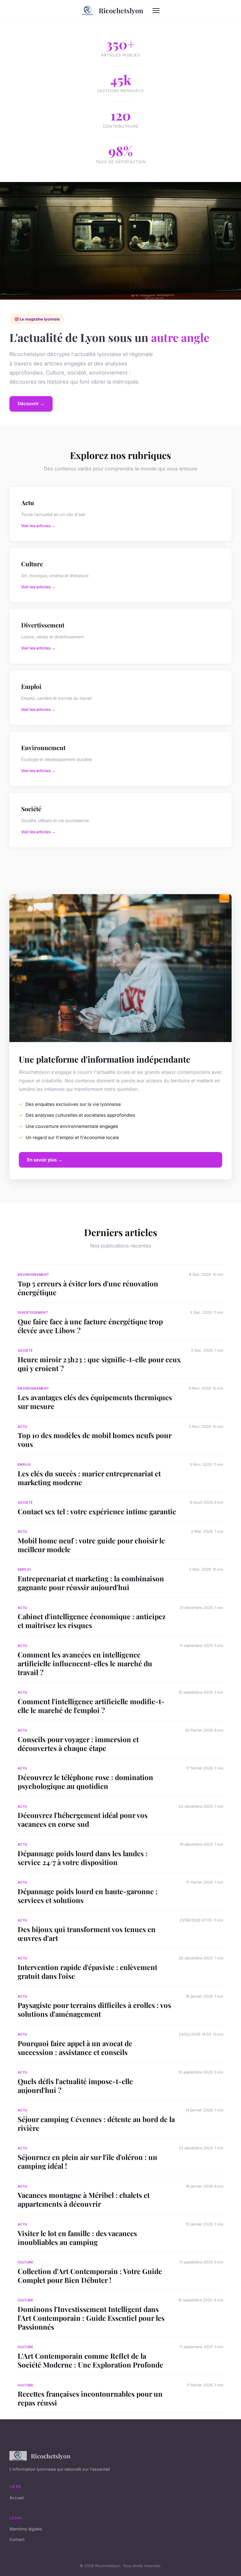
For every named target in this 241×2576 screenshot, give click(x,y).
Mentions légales (26, 2529)
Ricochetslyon (121, 10)
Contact (17, 2539)
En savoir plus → (45, 1160)
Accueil (16, 2498)
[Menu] (156, 11)
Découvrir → (31, 404)
